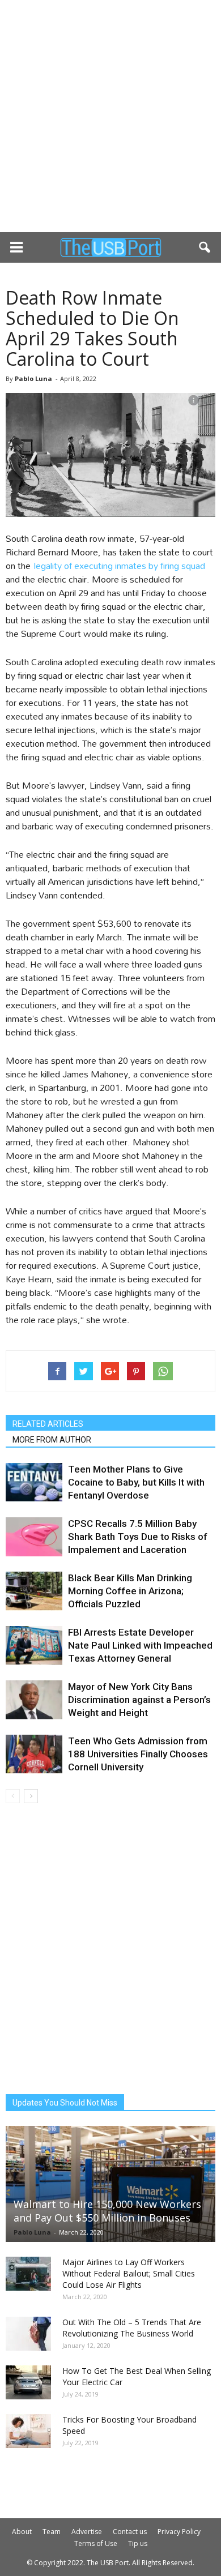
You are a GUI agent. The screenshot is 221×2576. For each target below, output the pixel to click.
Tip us (138, 2543)
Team (52, 2532)
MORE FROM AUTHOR (52, 1440)
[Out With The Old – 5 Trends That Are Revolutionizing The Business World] (28, 2334)
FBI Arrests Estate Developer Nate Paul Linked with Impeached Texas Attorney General (140, 1645)
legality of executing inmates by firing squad (120, 565)
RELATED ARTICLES (48, 1424)
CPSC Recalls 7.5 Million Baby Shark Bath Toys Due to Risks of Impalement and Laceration (138, 1537)
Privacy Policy (179, 2532)
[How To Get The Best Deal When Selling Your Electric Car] (28, 2382)
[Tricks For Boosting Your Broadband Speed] (28, 2431)
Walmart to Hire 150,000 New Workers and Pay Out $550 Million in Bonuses (107, 2211)
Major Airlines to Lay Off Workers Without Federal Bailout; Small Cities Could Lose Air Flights (129, 2273)
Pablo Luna (33, 378)
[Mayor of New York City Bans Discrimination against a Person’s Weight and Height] (34, 1700)
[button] (205, 247)
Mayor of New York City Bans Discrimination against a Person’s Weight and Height (139, 1700)
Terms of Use (96, 2543)
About (22, 2532)
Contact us (130, 2532)
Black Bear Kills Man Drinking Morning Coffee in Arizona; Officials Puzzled (130, 1591)
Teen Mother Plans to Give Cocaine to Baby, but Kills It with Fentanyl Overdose (136, 1482)
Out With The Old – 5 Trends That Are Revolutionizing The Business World (132, 2328)
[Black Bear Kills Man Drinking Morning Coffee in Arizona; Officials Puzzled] (34, 1591)
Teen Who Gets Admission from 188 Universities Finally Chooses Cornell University (138, 1754)
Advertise (87, 2532)
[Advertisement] (110, 116)
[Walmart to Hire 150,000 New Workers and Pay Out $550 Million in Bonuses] (110, 2184)
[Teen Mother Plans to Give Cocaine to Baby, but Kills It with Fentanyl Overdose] (34, 1482)
